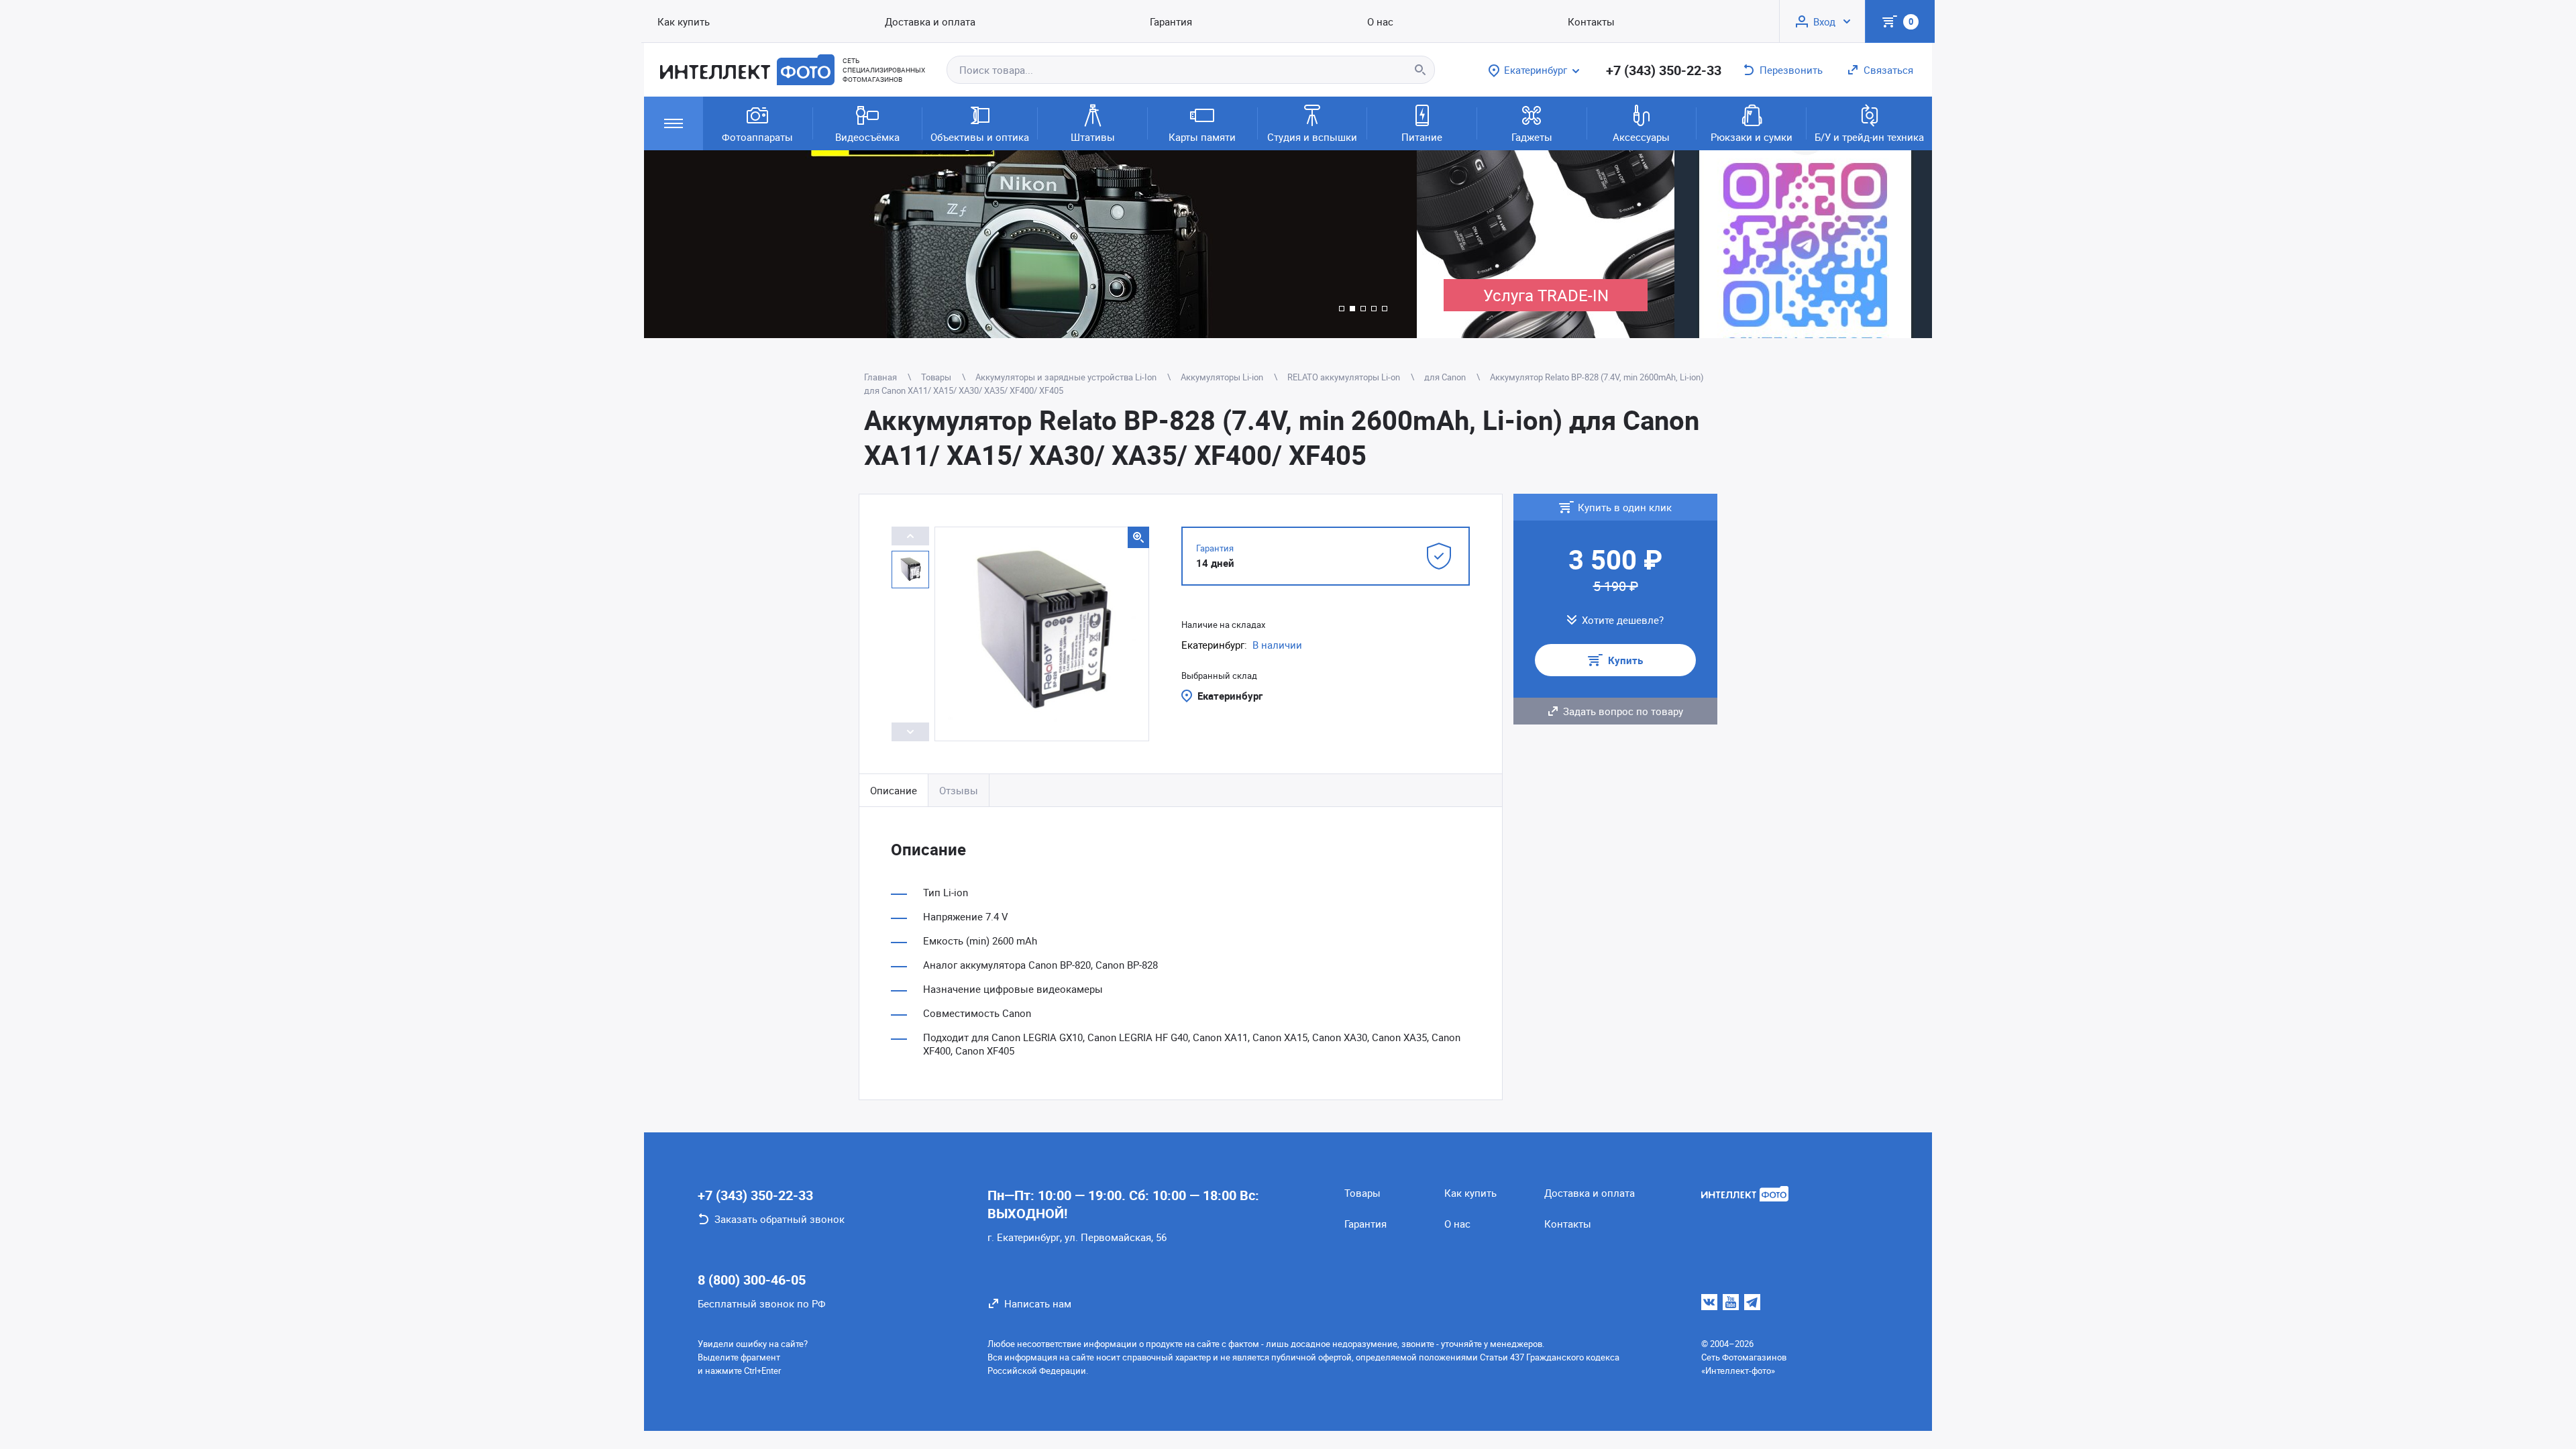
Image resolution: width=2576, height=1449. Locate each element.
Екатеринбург (1230, 696)
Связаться (1888, 70)
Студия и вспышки (1312, 137)
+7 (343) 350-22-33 (1664, 70)
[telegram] (1752, 1302)
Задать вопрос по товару (1623, 711)
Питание (1422, 137)
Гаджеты (1532, 137)
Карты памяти (1202, 137)
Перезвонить (1791, 70)
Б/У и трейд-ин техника (1869, 137)
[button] (1342, 309)
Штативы (1093, 137)
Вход (1824, 21)
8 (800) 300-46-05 (752, 1280)
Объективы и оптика (980, 137)
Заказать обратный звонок (780, 1219)
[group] (1030, 244)
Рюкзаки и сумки (1752, 137)
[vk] (1709, 1302)
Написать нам (1038, 1303)
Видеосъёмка (867, 137)
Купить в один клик (1625, 507)
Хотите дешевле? (1623, 620)
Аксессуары (1641, 137)
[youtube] (1731, 1302)
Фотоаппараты (757, 137)
